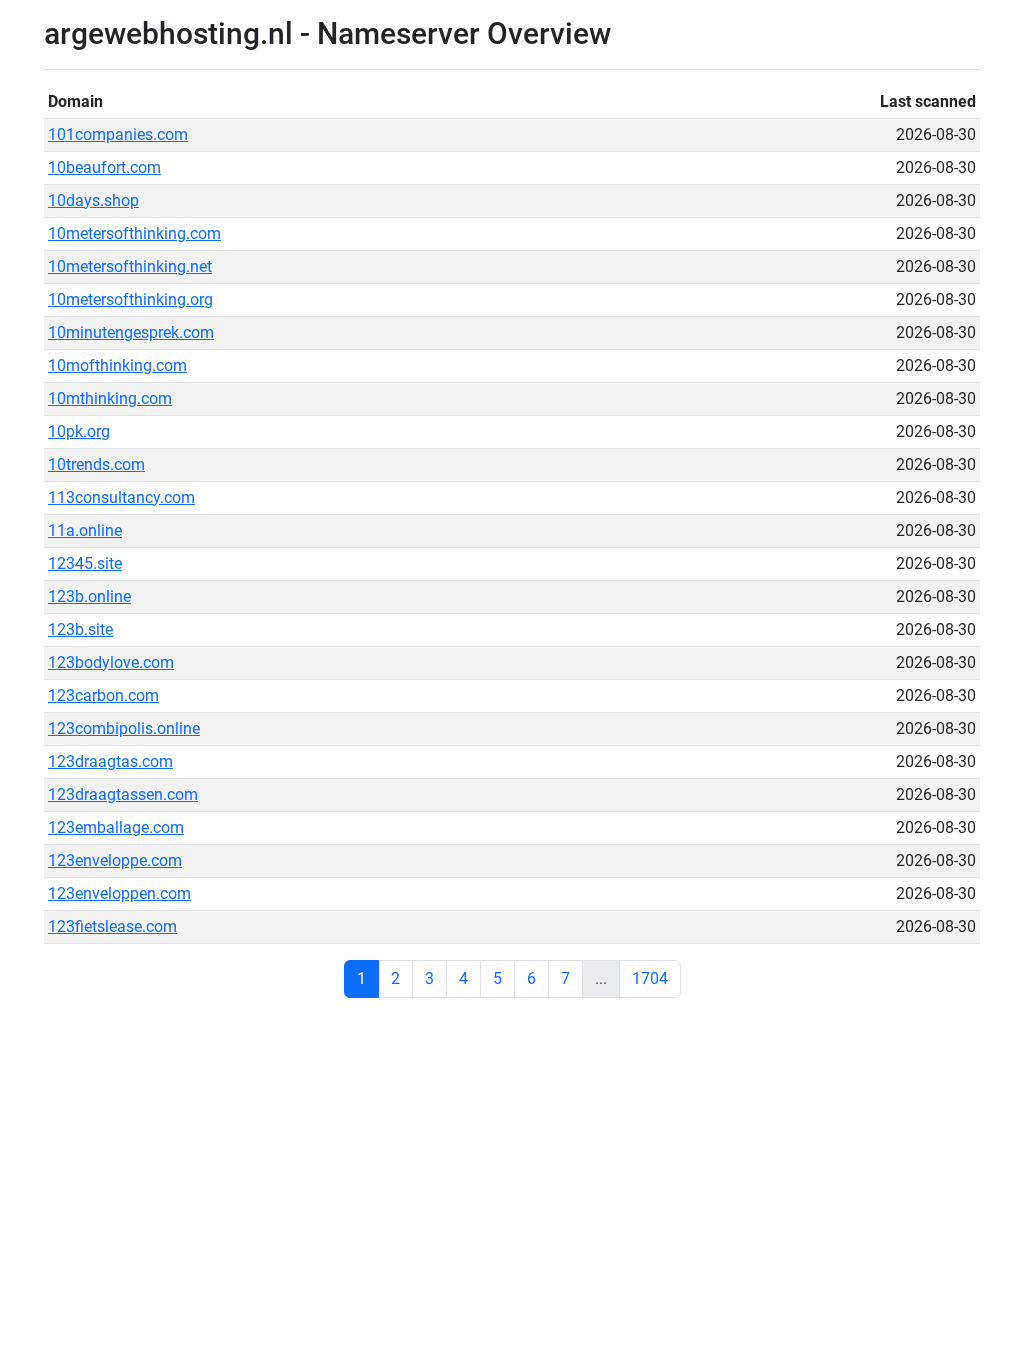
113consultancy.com (121, 497)
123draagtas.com (110, 761)
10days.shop (93, 200)
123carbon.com (103, 695)
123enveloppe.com (115, 860)
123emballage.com (116, 827)
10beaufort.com (104, 167)
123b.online (89, 596)
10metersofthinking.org (130, 299)
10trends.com (96, 464)
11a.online (85, 530)
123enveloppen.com (119, 893)
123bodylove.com (111, 662)
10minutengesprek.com (131, 332)
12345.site (85, 563)
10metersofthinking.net (130, 266)
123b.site (80, 629)
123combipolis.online (124, 728)
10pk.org (79, 431)
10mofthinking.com (117, 365)
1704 (650, 978)
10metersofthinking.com (134, 233)
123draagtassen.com (123, 794)
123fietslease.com (112, 926)
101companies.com (118, 134)
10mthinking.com (110, 398)
